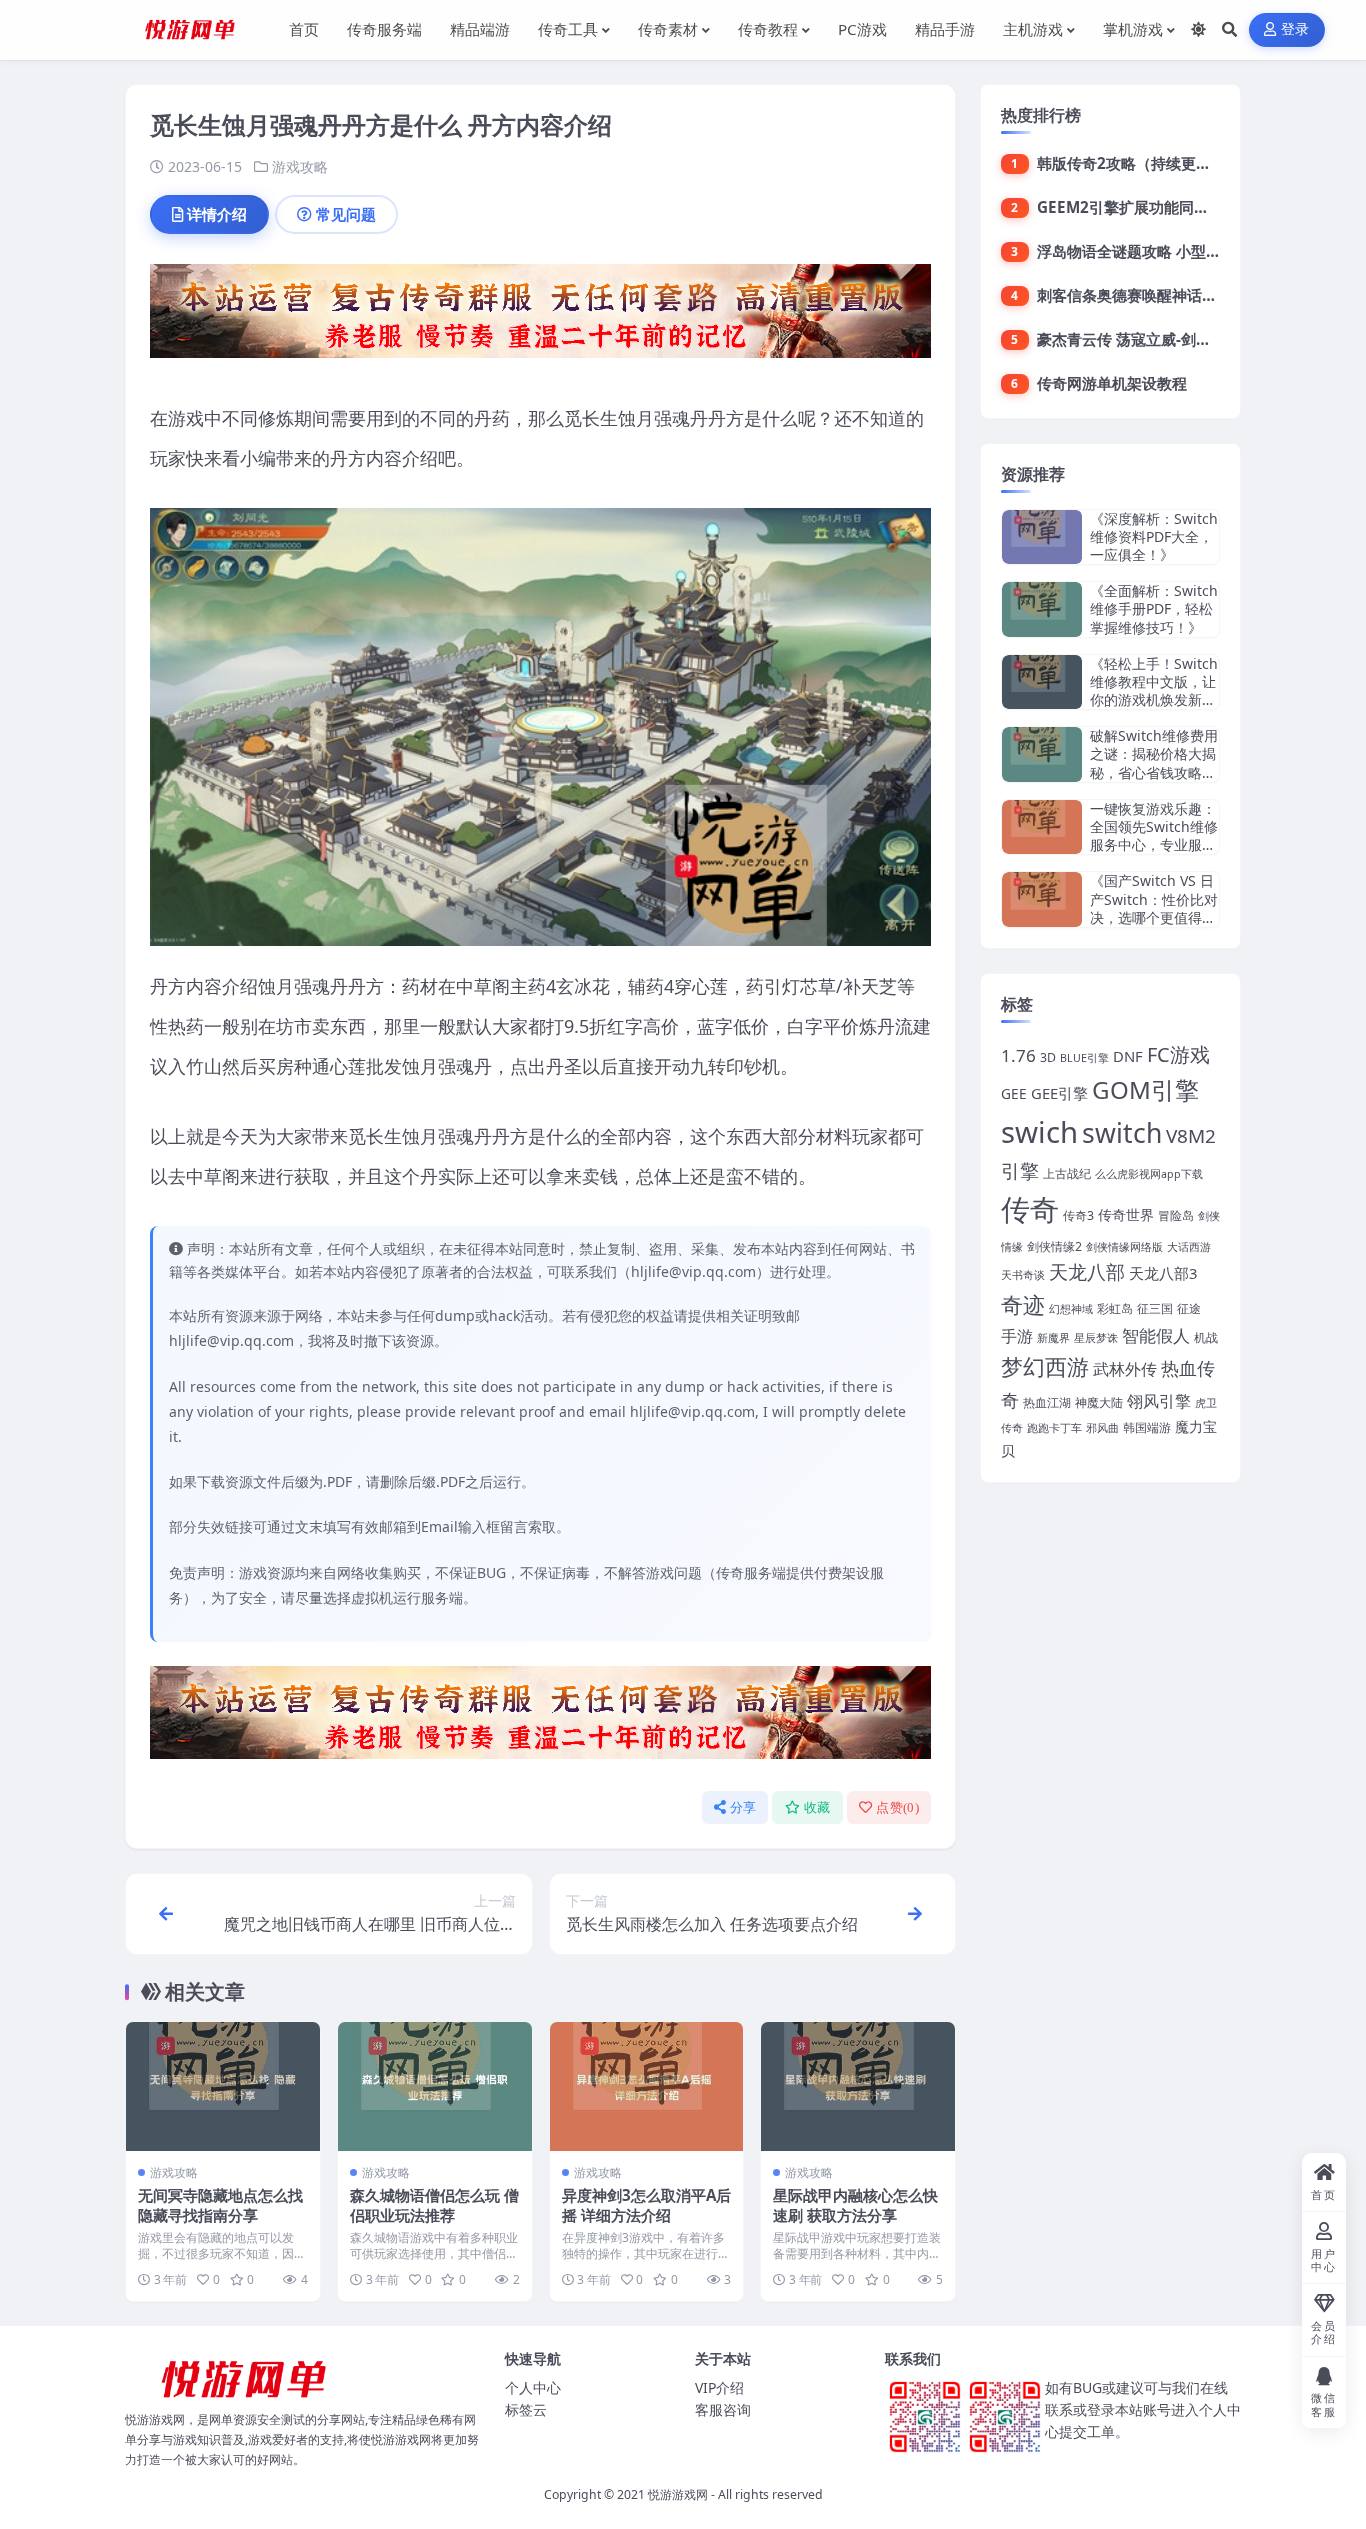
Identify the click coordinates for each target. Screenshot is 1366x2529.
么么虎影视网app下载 (1149, 1174)
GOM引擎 (1145, 1089)
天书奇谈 (1023, 1275)
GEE (1014, 1093)
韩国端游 (1147, 1427)
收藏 (817, 1807)
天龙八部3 (1163, 1273)
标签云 (526, 2409)
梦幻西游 (1045, 1366)
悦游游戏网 (678, 2494)
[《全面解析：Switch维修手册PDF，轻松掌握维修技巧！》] (1042, 609)
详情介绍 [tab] (217, 214)
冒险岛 (1176, 1215)
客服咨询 (723, 2409)
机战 (1206, 1337)
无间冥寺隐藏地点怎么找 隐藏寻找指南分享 (220, 2205)
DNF (1128, 1056)
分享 (743, 1807)
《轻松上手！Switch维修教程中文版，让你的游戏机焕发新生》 (1154, 691)
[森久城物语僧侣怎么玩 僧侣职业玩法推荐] (435, 2086)
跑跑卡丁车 (1054, 1428)
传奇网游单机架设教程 (1112, 383)
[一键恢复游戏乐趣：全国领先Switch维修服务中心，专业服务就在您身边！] (1042, 827)
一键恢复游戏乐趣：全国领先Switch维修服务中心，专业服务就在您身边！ (1154, 836)
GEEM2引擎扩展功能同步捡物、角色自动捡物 (1190, 207)
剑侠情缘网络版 (1124, 1247)
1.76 (1018, 1055)
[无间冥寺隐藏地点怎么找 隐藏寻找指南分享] (223, 2086)
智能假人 (1156, 1335)
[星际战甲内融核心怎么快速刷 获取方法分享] (858, 2086)
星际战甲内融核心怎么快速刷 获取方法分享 (855, 2205)
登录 (1295, 29)
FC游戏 (1178, 1054)
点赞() (897, 1807)
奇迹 (1023, 1304)
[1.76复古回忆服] (540, 317)
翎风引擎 (1159, 1400)
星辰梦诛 (1096, 1338)
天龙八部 (1087, 1272)
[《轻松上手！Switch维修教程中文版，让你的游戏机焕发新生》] (1042, 682)
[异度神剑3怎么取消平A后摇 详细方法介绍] (647, 2086)
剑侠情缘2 (1054, 1246)
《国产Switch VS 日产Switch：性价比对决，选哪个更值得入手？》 (1154, 908)
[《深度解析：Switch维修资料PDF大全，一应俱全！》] (1042, 537)
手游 (1017, 1335)
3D (1048, 1057)
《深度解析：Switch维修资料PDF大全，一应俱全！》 (1154, 536)
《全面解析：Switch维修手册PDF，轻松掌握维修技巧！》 (1154, 608)
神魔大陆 (1099, 1402)
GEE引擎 (1059, 1093)
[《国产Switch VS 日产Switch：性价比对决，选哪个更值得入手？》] (1042, 899)
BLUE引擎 (1084, 1058)
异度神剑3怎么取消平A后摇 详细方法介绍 (646, 2205)
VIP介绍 (719, 2387)
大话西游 (1189, 1247)
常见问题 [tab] (346, 214)
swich (1039, 1132)
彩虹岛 (1115, 1308)
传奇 (1030, 1209)
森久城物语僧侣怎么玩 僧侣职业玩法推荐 (434, 2205)
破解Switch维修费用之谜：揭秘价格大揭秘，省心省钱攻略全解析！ (1154, 763)
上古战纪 (1067, 1173)
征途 (1189, 1308)
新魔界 (1053, 1338)
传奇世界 (1126, 1214)
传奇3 (1078, 1215)
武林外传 (1125, 1369)
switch (1122, 1133)
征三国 (1155, 1308)
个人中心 (533, 2387)
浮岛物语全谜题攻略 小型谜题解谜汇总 (1166, 251)
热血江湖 (1047, 1402)
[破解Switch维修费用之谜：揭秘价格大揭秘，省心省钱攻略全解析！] (1042, 754)
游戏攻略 (300, 166)
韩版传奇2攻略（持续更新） (1131, 163)
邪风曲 (1102, 1428)
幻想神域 (1071, 1309)
